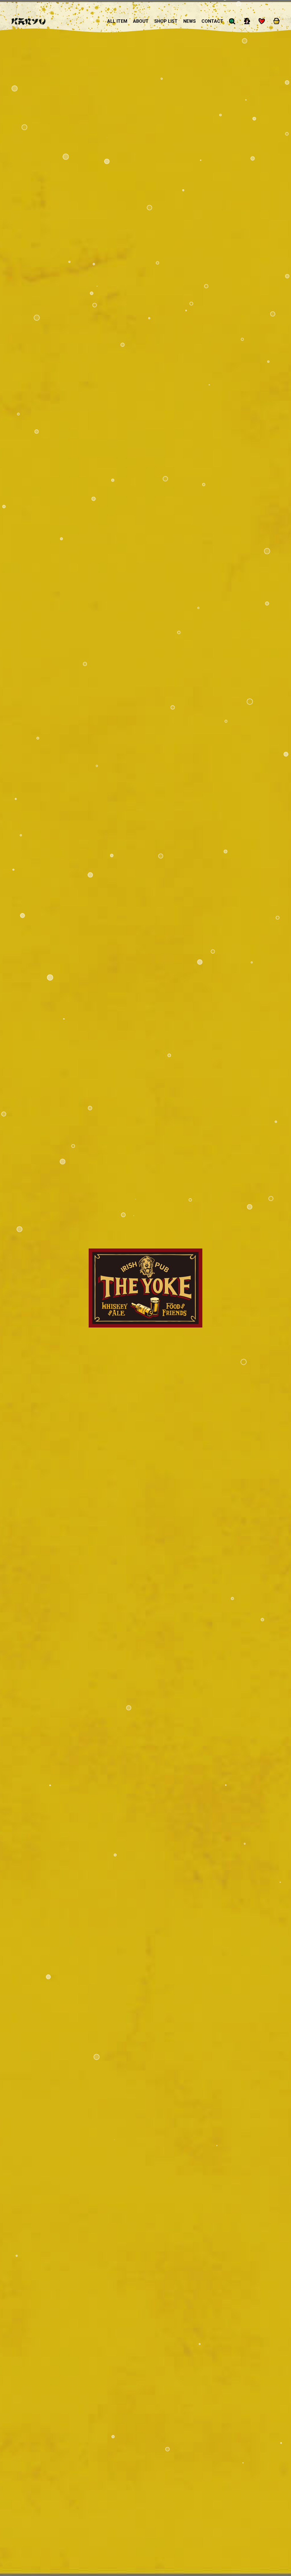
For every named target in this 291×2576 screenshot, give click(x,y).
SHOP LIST (166, 21)
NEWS (190, 21)
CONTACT (212, 21)
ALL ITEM (117, 21)
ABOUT (141, 21)
